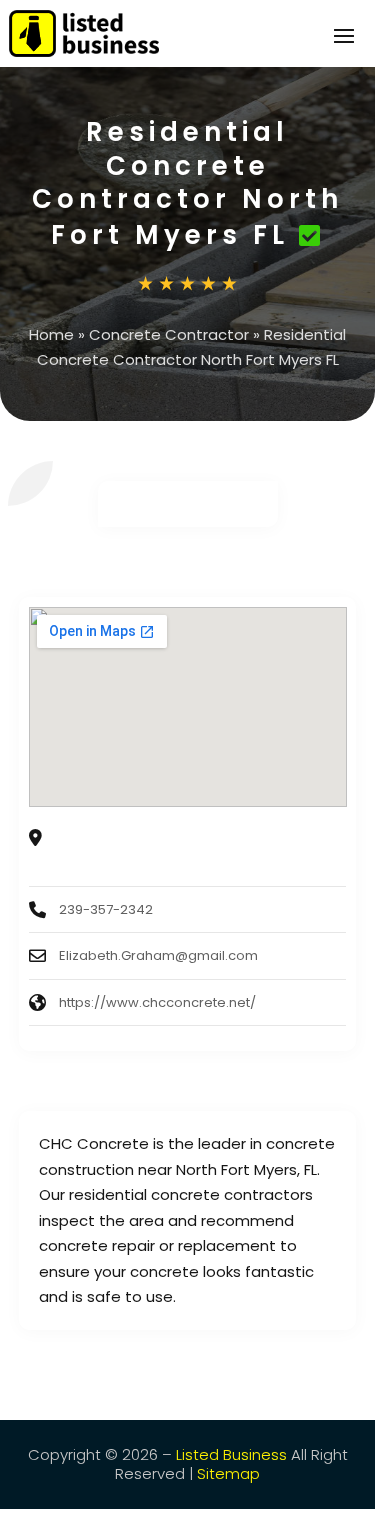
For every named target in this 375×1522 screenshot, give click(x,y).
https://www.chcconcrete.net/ (157, 1002)
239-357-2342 (106, 909)
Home (51, 334)
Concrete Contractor (169, 334)
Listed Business (231, 1454)
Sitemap (228, 1473)
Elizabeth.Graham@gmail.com (158, 955)
